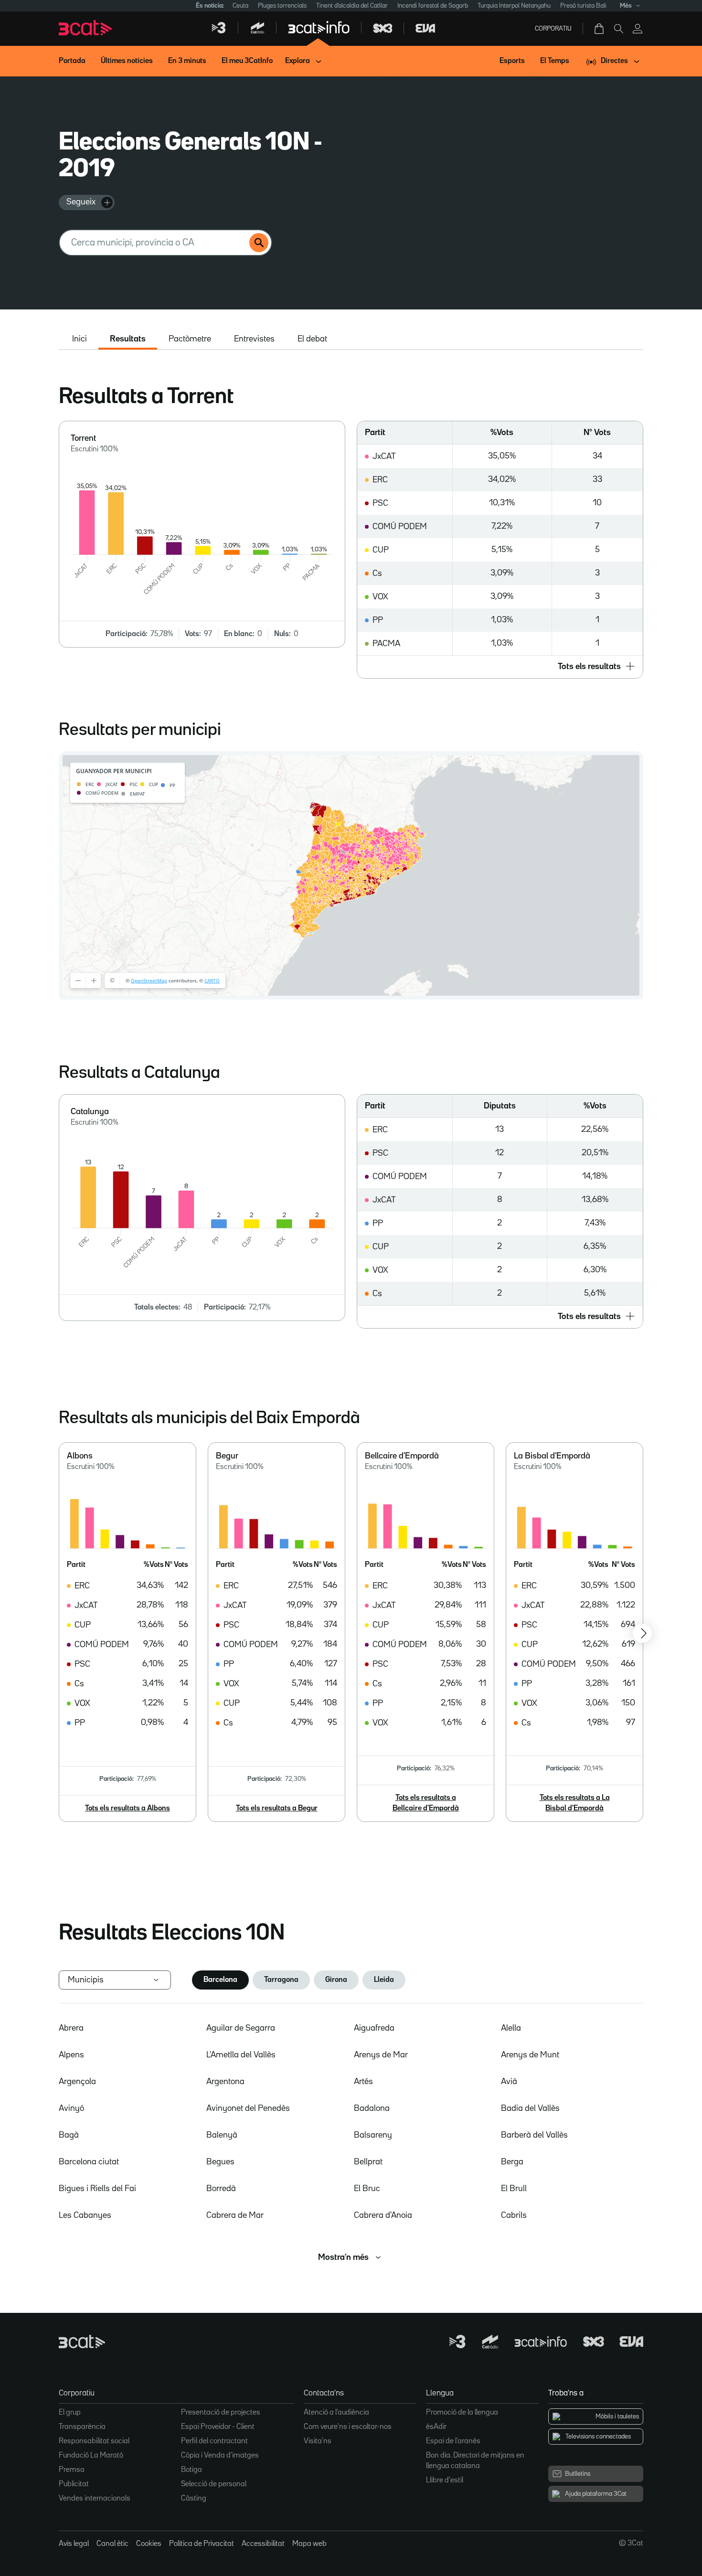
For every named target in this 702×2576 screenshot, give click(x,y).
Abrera (71, 2028)
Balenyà (222, 2135)
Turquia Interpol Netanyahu (514, 6)
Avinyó (71, 2108)
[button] (500, 667)
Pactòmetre (190, 339)
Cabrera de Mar (235, 2215)
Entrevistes (254, 339)
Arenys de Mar (381, 2055)
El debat (312, 339)
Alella (511, 2028)
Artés (363, 2082)
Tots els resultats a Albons (128, 1809)
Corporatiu (553, 29)
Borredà (221, 2189)
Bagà (69, 2135)
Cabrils (514, 2215)
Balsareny (373, 2135)
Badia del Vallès (530, 2108)
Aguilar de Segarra (241, 2028)
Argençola (77, 2082)
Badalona (372, 2108)
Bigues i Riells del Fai (97, 2189)
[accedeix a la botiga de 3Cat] (600, 29)
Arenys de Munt (530, 2055)
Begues (220, 2162)
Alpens (71, 2055)
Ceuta (240, 6)
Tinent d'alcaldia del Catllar (352, 6)
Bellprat (368, 2162)
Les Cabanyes (85, 2215)
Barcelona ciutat (89, 2162)
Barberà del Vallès (534, 2135)
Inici (80, 339)
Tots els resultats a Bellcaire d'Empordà (426, 1803)
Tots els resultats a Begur (277, 1809)
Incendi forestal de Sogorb (433, 6)
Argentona (225, 2082)
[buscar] (259, 243)
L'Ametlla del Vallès (241, 2055)
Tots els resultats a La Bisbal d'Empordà (575, 1803)
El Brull (514, 2189)
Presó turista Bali (583, 6)
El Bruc (367, 2189)
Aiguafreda (374, 2028)
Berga (512, 2162)
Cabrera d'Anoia (383, 2215)
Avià (509, 2082)
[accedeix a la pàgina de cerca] (618, 29)
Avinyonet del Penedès (248, 2108)
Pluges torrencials (282, 6)
